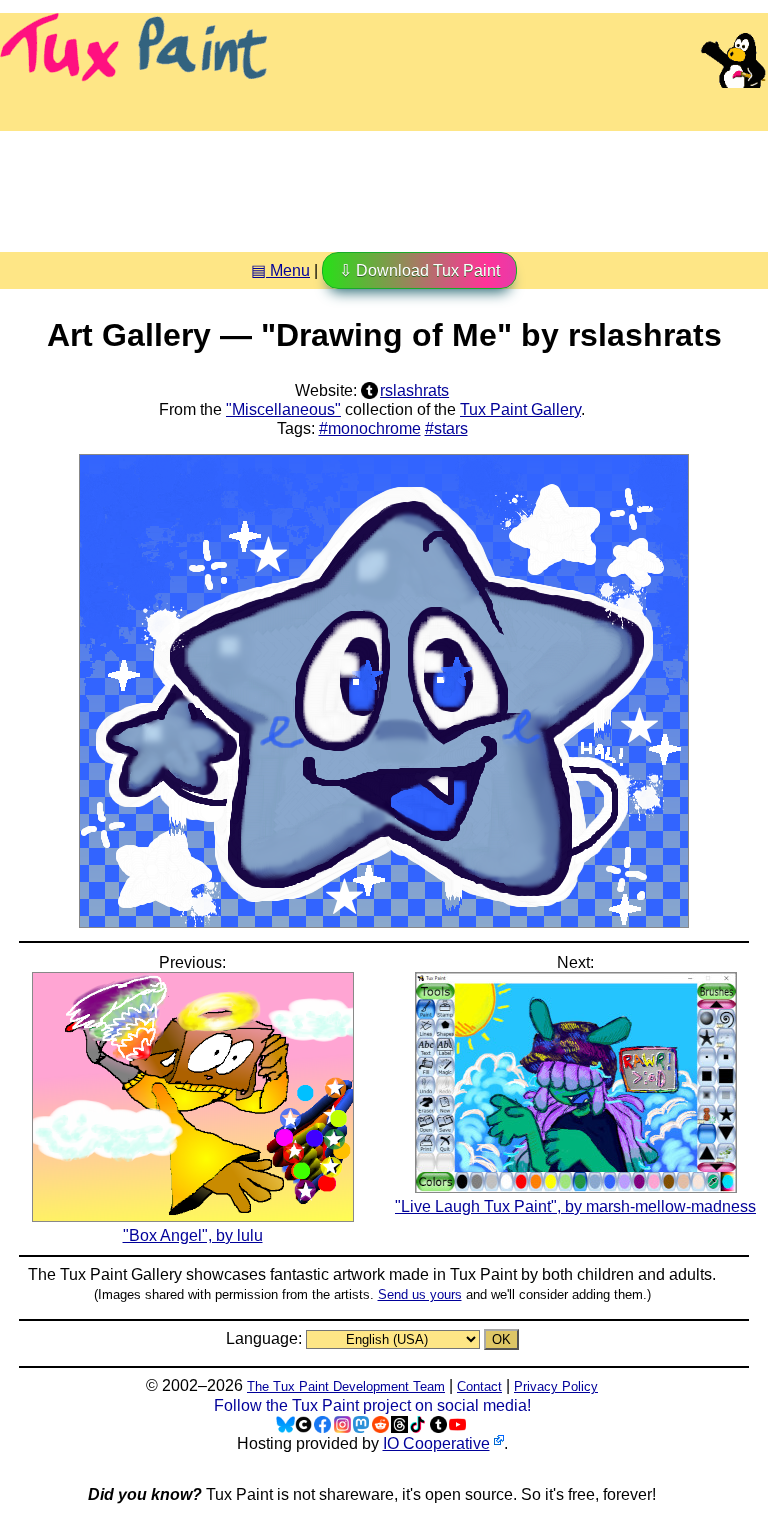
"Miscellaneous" (283, 409)
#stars (446, 428)
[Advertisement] (384, 184)
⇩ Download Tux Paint (419, 270)
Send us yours (420, 1294)
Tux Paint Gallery (520, 409)
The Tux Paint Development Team (346, 1386)
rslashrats (414, 390)
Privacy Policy (556, 1386)
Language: (266, 1338)
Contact (479, 1386)
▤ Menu (280, 270)
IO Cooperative (436, 1443)
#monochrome (370, 428)
